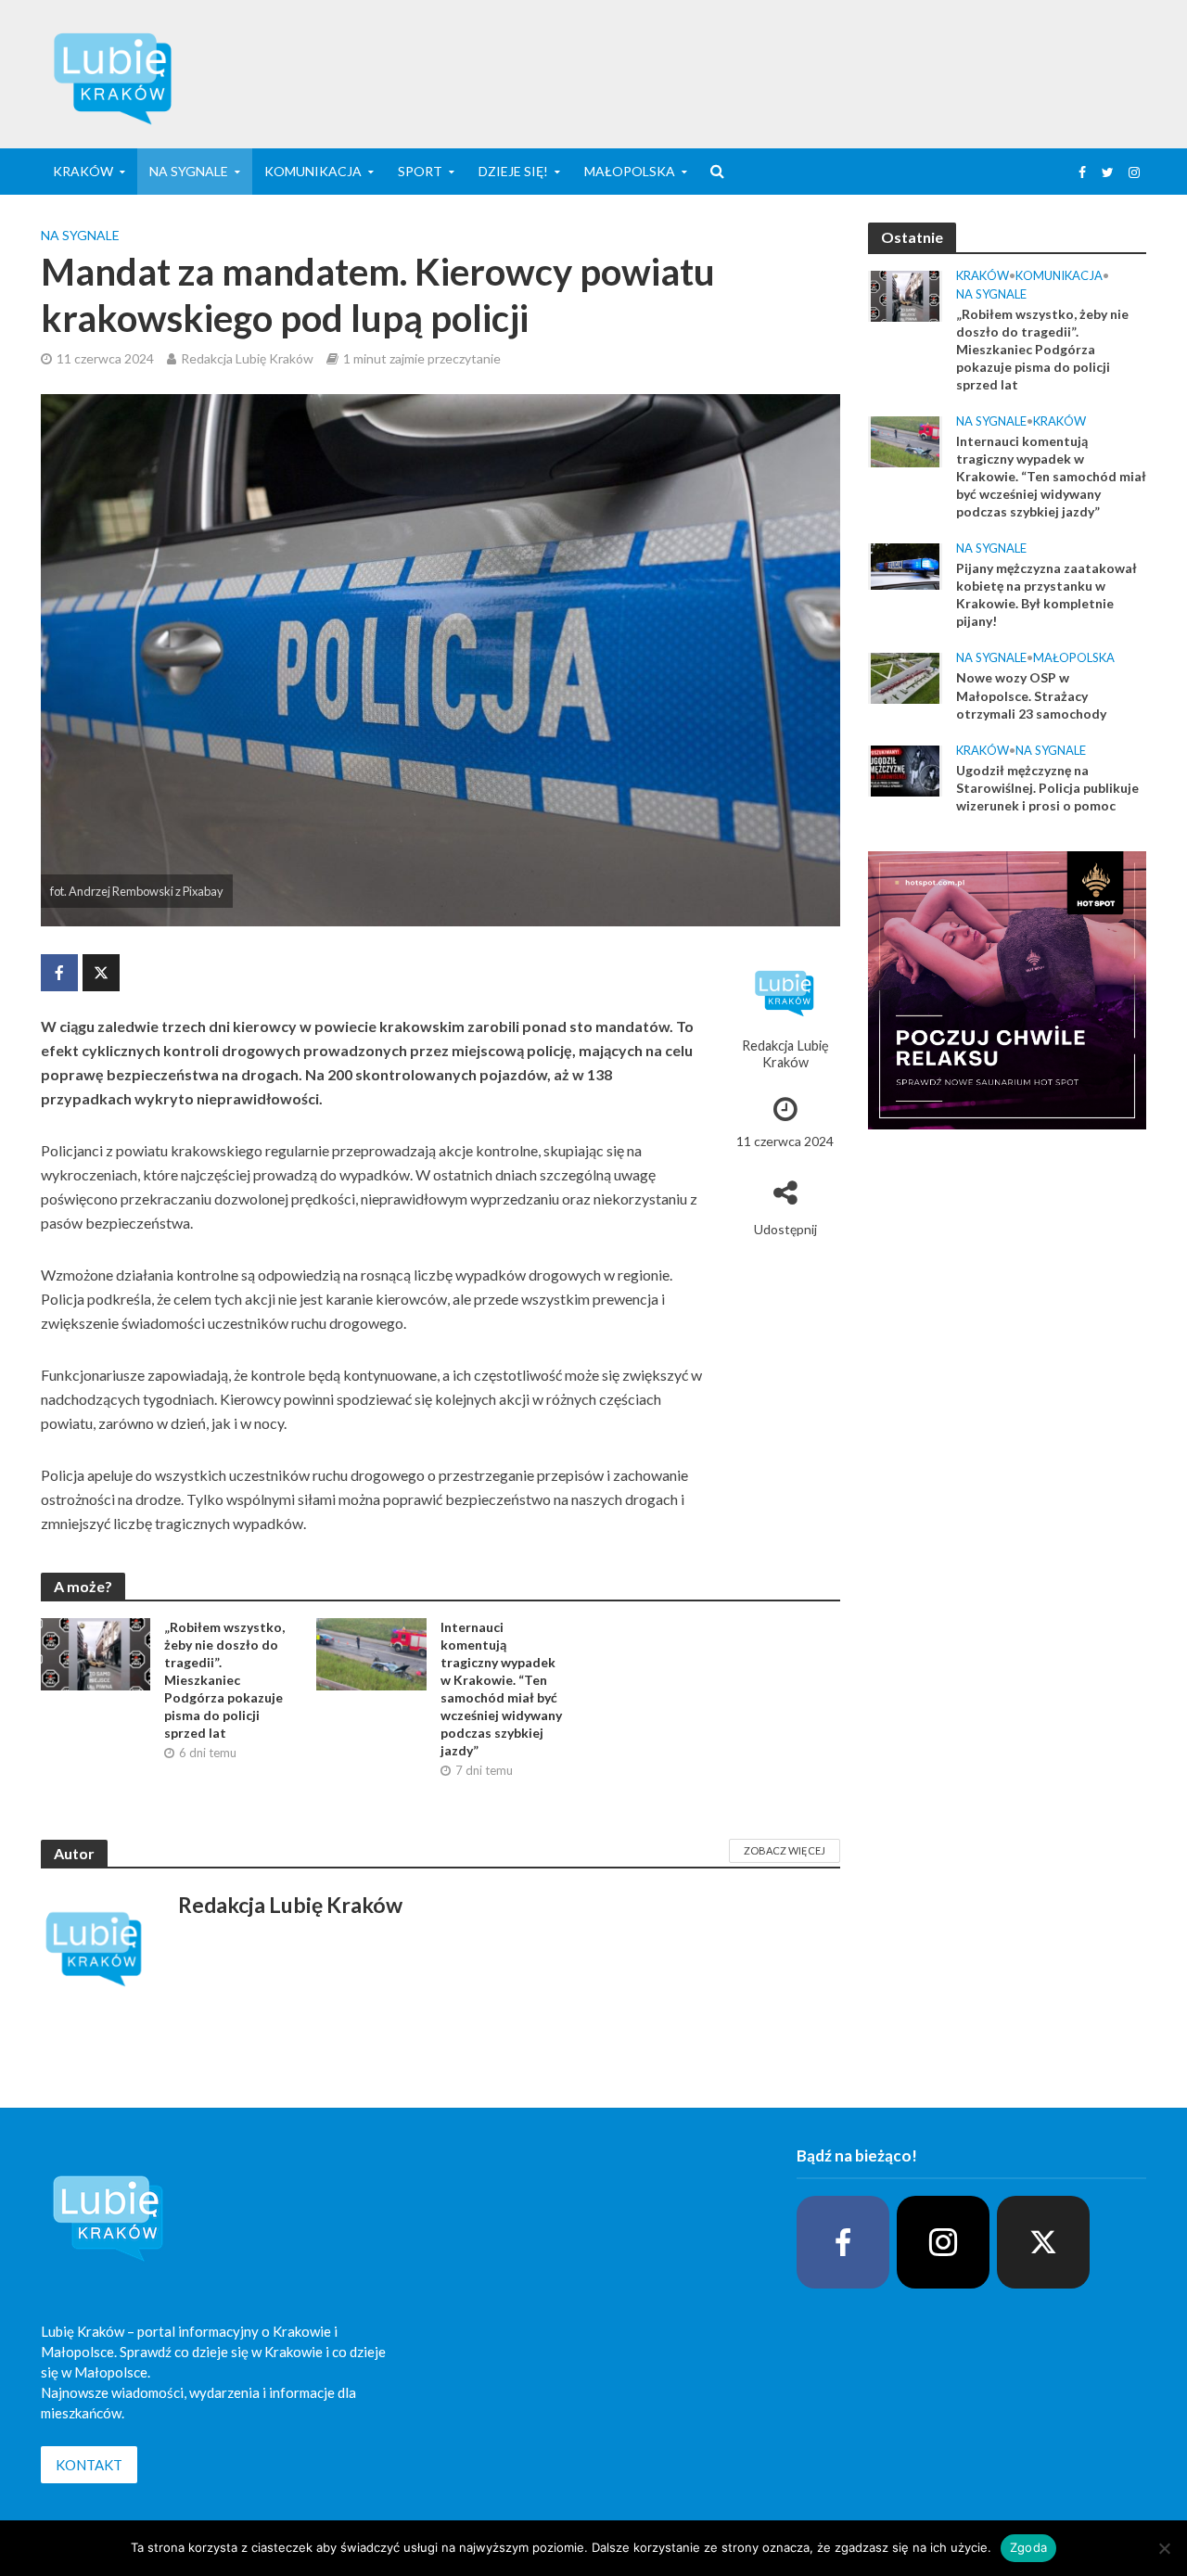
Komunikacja (313, 171)
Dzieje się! (513, 171)
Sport (420, 171)
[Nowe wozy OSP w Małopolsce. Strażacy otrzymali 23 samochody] (905, 677)
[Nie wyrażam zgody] (1164, 2548)
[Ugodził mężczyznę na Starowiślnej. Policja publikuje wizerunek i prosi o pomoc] (905, 769)
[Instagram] (943, 2242)
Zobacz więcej (785, 1850)
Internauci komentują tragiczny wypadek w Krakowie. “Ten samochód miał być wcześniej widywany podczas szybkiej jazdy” (501, 1689)
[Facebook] (843, 2242)
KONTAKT (89, 2465)
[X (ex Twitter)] (1043, 2242)
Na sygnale (189, 171)
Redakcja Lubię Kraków (247, 358)
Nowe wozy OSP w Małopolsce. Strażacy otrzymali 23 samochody (1031, 695)
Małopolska (630, 171)
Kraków (983, 275)
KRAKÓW (83, 171)
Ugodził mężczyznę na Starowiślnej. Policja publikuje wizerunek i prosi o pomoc (1047, 788)
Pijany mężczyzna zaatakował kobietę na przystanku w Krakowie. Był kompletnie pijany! (1047, 594)
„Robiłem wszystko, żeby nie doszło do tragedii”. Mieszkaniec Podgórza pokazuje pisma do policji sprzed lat (224, 1680)
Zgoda (1028, 2547)
